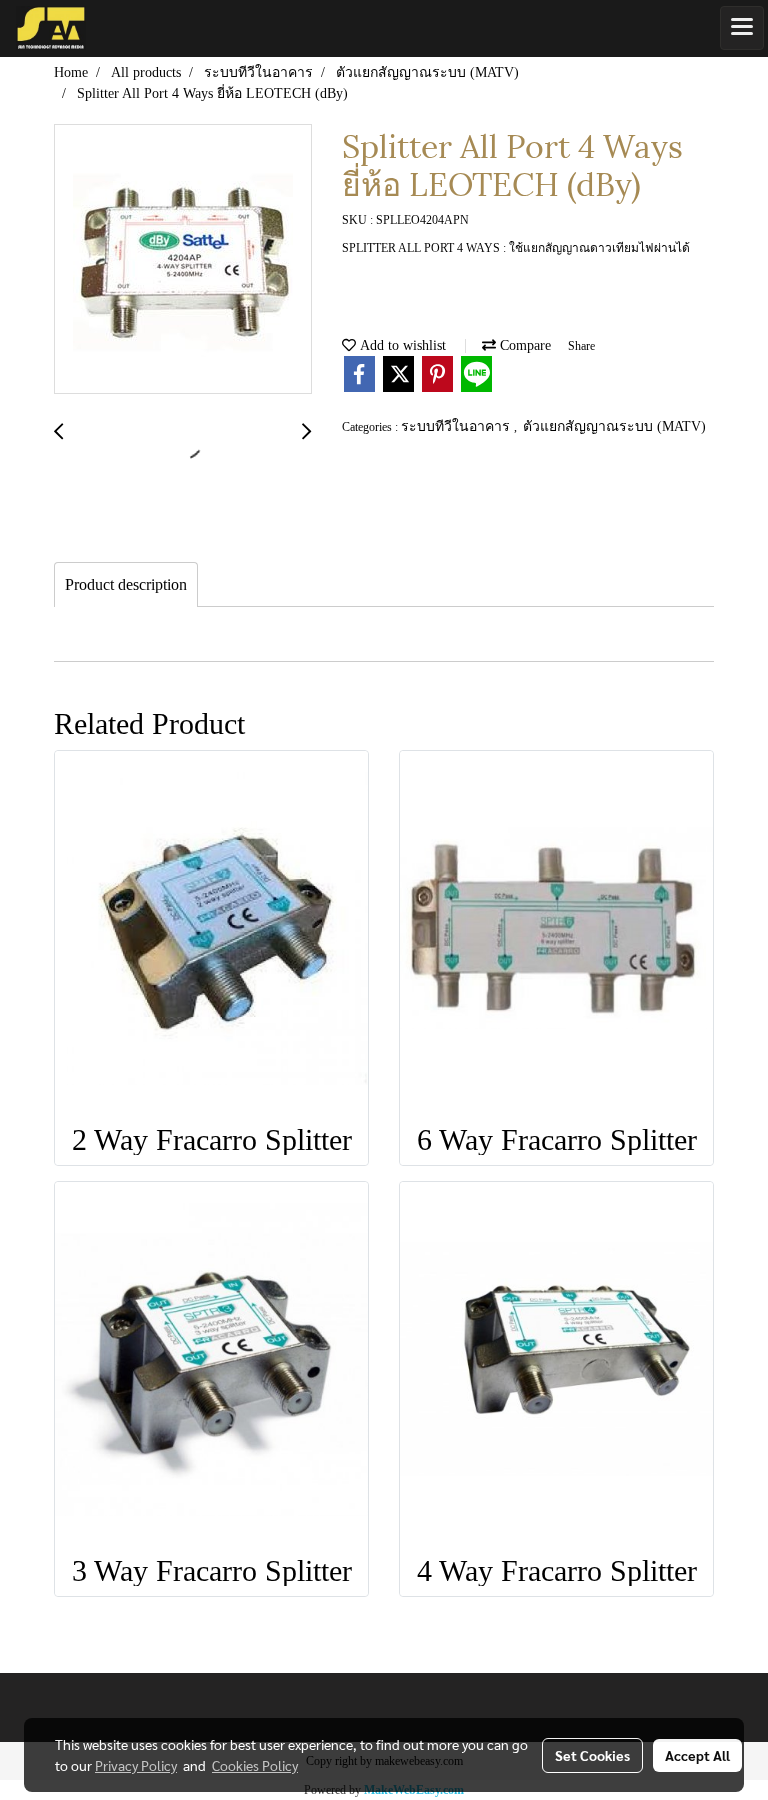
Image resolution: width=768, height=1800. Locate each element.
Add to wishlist (401, 345)
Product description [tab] (126, 584)
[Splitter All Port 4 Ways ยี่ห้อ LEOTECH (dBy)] (183, 260)
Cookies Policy (255, 1765)
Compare (523, 345)
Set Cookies (592, 1755)
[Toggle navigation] (742, 28)
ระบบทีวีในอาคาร (457, 426)
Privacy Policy (136, 1765)
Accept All (697, 1755)
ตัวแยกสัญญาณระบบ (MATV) (614, 426)
